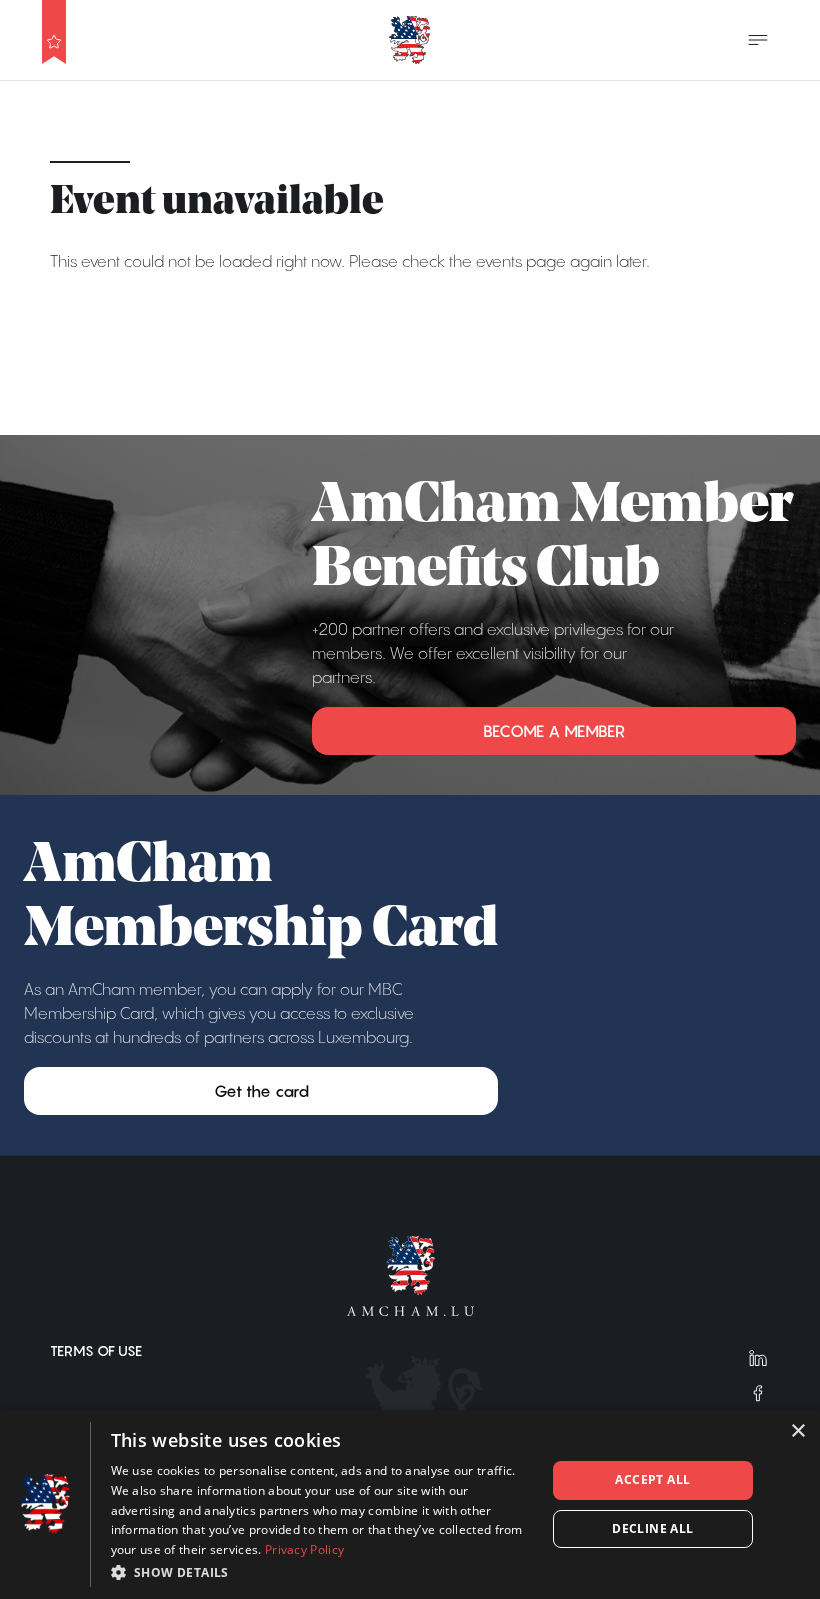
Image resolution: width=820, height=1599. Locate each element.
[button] (322, 1572)
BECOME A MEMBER (554, 731)
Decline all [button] (652, 1528)
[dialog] (410, 1504)
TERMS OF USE (96, 1351)
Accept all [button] (652, 1479)
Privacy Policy (304, 1549)
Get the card (261, 1091)
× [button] (797, 1431)
